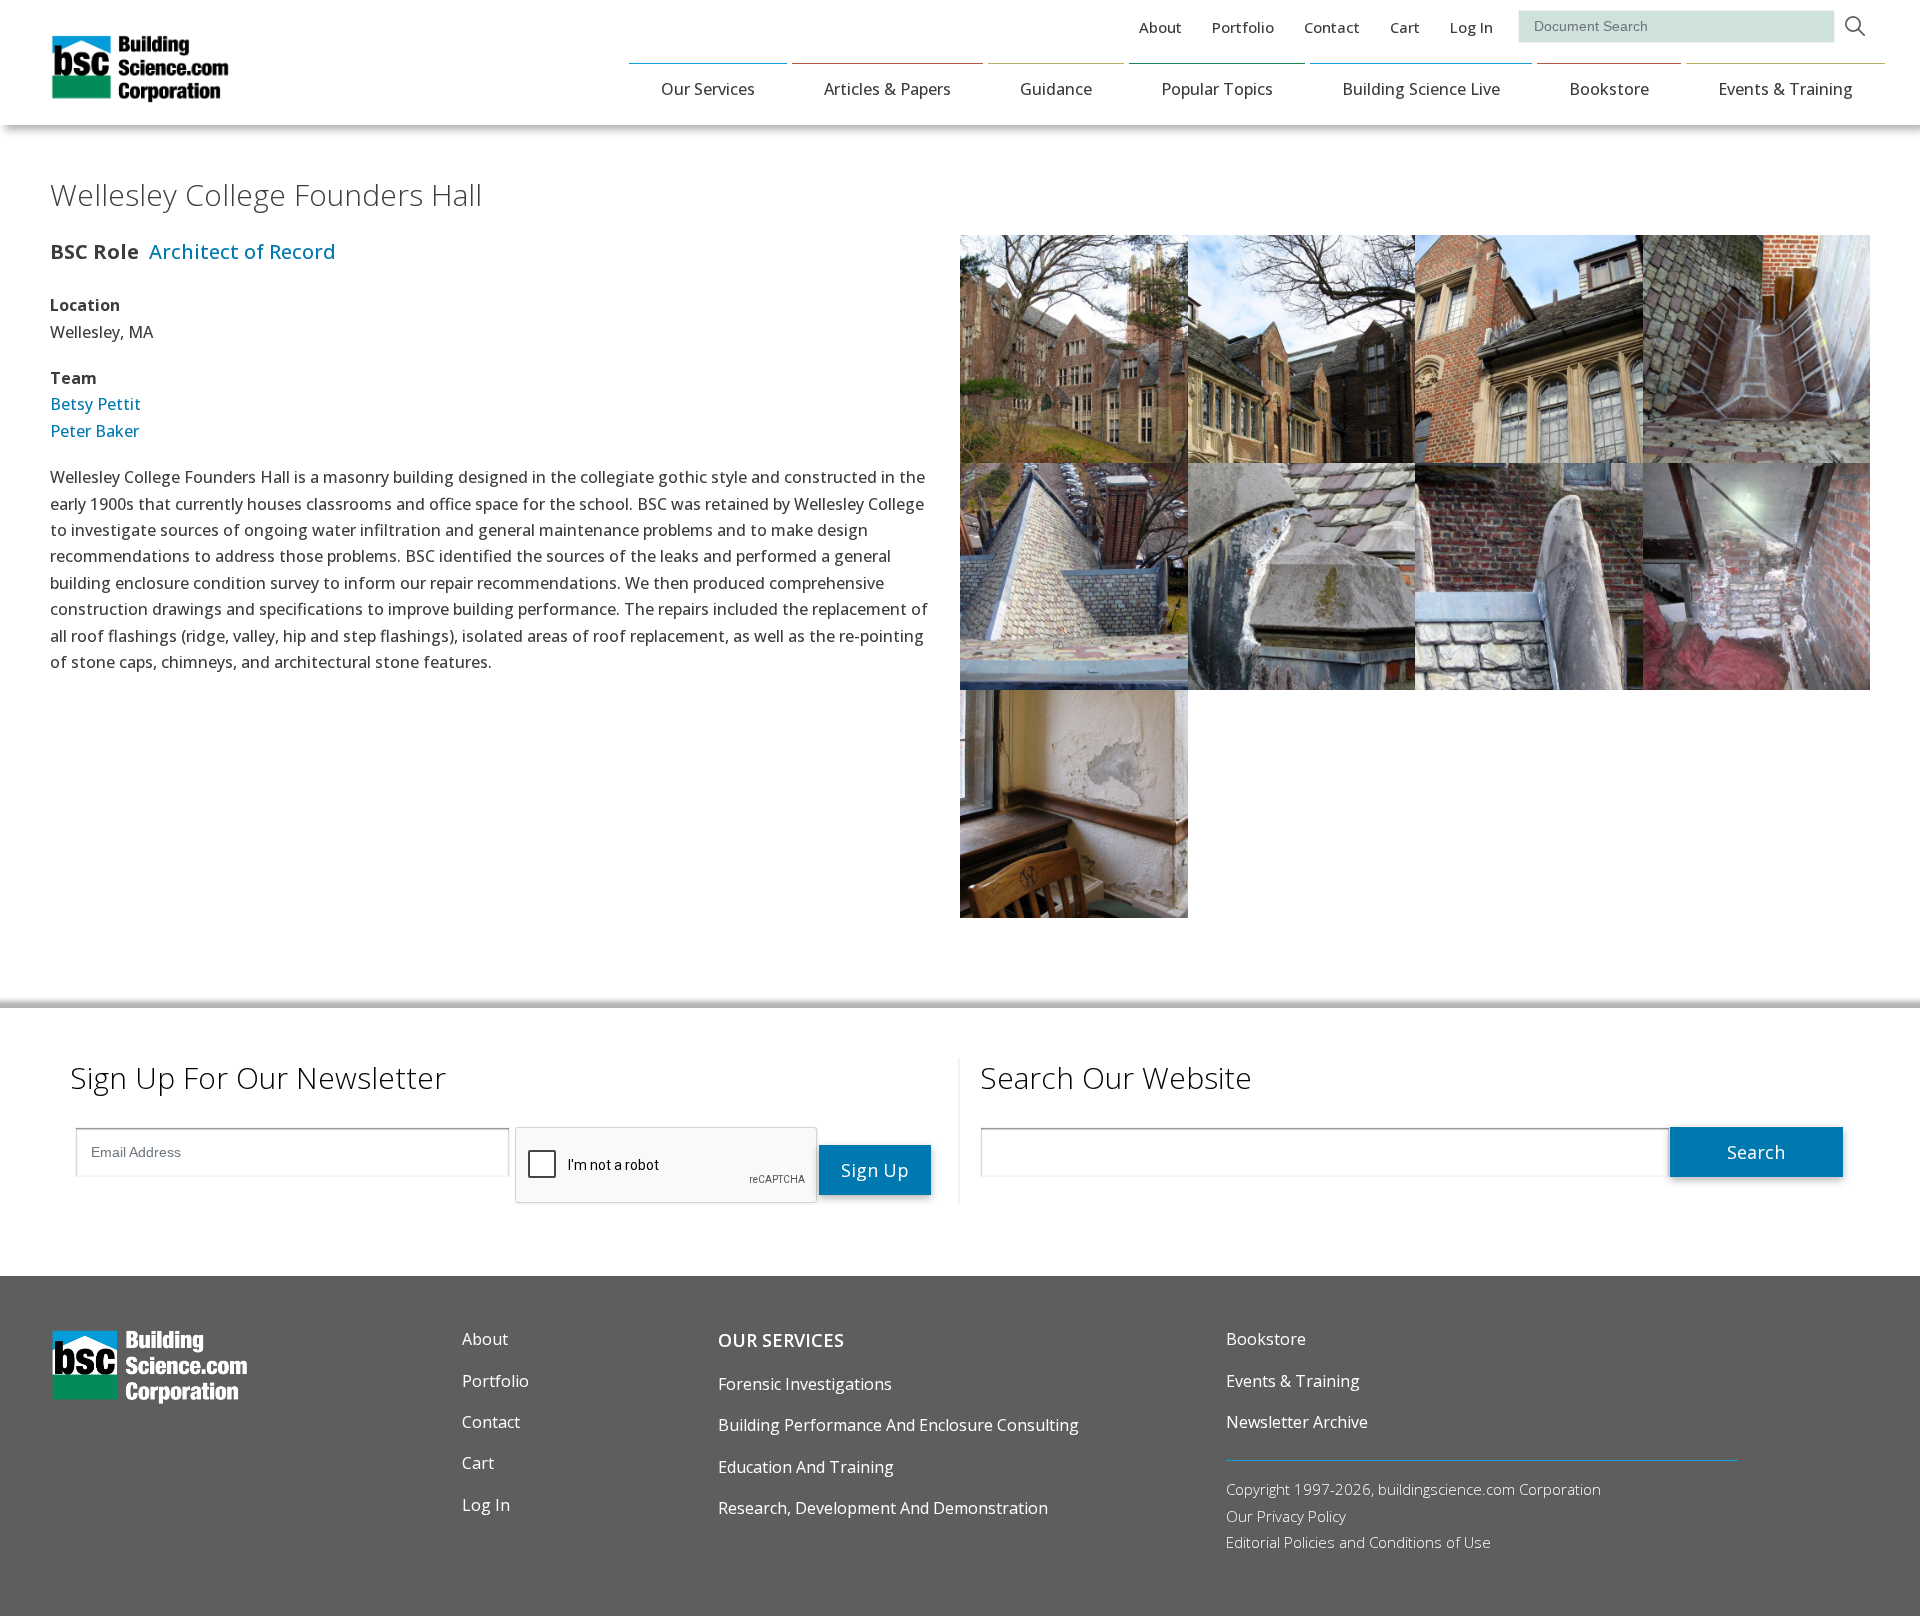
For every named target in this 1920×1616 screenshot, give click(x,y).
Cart (1405, 27)
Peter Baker (94, 431)
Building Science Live (1421, 89)
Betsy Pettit (95, 404)
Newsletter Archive (1297, 1422)
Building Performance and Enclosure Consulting (898, 1425)
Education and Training (806, 1467)
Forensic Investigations (805, 1384)
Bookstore (1609, 89)
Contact (1332, 27)
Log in (1471, 27)
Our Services (708, 89)
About (1160, 27)
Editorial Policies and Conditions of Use (1358, 1542)
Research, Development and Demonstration (883, 1508)
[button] (1074, 347)
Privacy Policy (1301, 1516)
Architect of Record (242, 251)
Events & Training (1785, 89)
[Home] (140, 89)
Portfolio (1243, 27)
